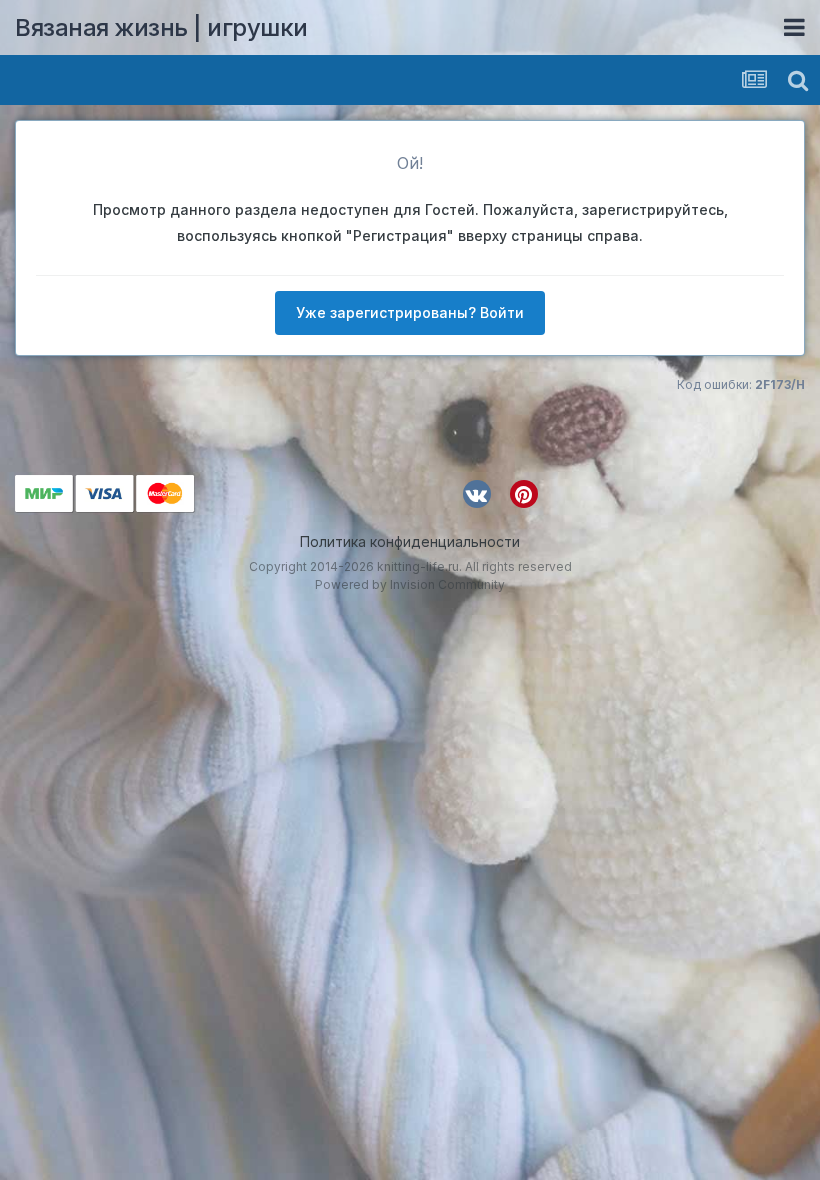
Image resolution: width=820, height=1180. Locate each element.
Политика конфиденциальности (410, 541)
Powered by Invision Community (410, 584)
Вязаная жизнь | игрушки (161, 27)
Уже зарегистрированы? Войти (410, 312)
